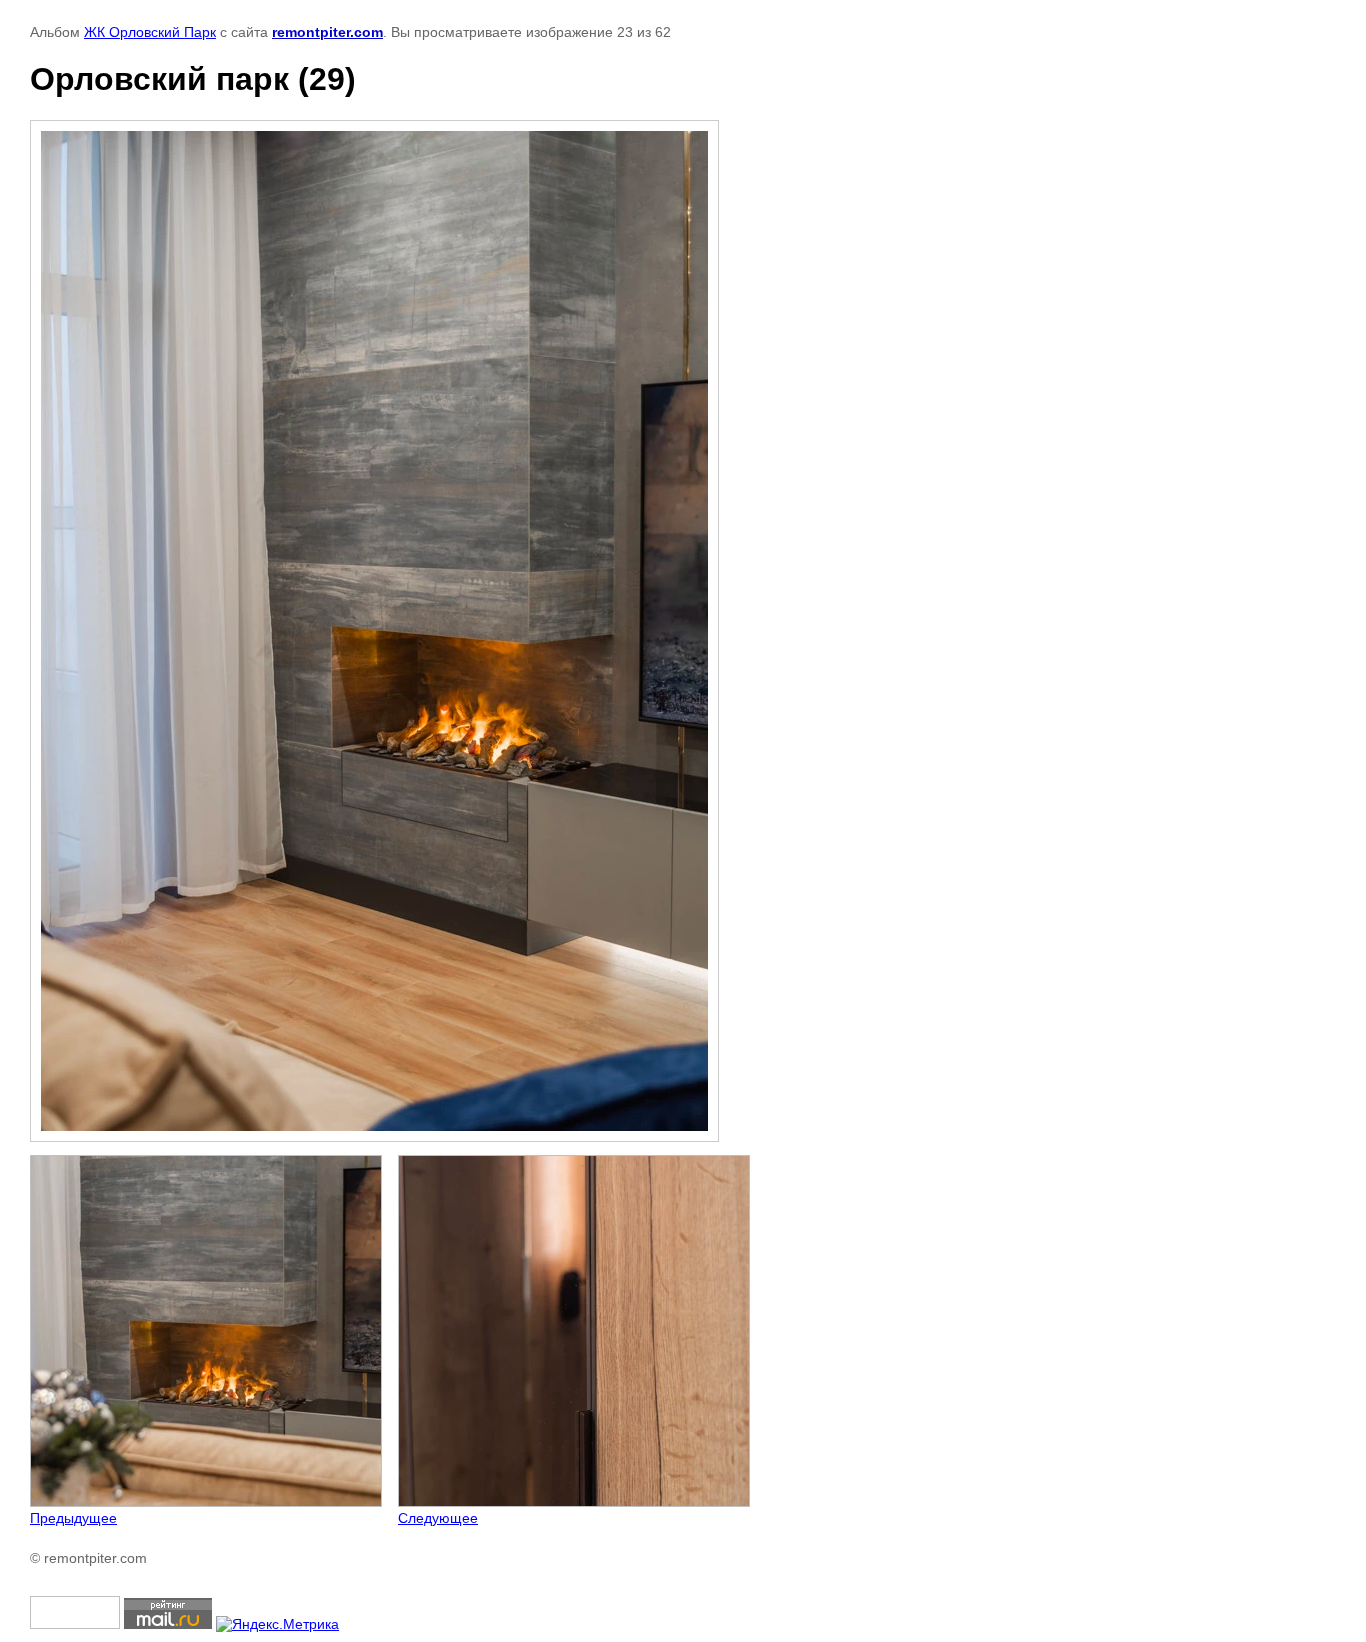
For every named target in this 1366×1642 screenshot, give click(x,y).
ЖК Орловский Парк (150, 32)
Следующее (438, 1518)
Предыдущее (73, 1518)
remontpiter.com (327, 32)
